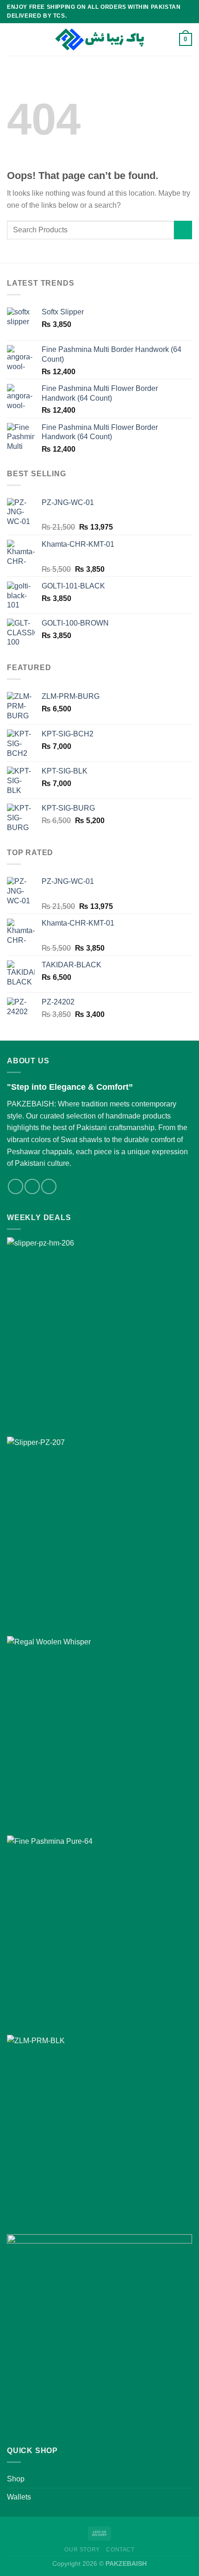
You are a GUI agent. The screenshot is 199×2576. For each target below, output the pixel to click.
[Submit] (183, 230)
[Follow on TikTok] (49, 1186)
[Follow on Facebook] (16, 1186)
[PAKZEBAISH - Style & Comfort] (99, 40)
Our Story (82, 2550)
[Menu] (12, 39)
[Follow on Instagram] (32, 1186)
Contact (120, 2550)
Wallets (19, 2497)
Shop (16, 2479)
